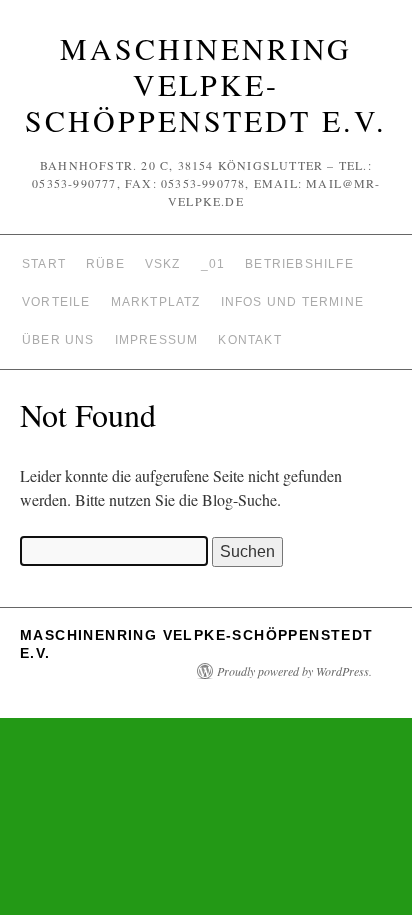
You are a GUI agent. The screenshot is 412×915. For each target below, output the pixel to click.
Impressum (157, 340)
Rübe (105, 264)
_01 (213, 264)
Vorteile (56, 302)
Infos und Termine (292, 302)
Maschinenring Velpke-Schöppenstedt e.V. (206, 84)
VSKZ (163, 264)
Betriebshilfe (299, 264)
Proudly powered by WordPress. (294, 671)
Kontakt (249, 340)
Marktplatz (156, 302)
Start (44, 264)
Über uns (58, 340)
